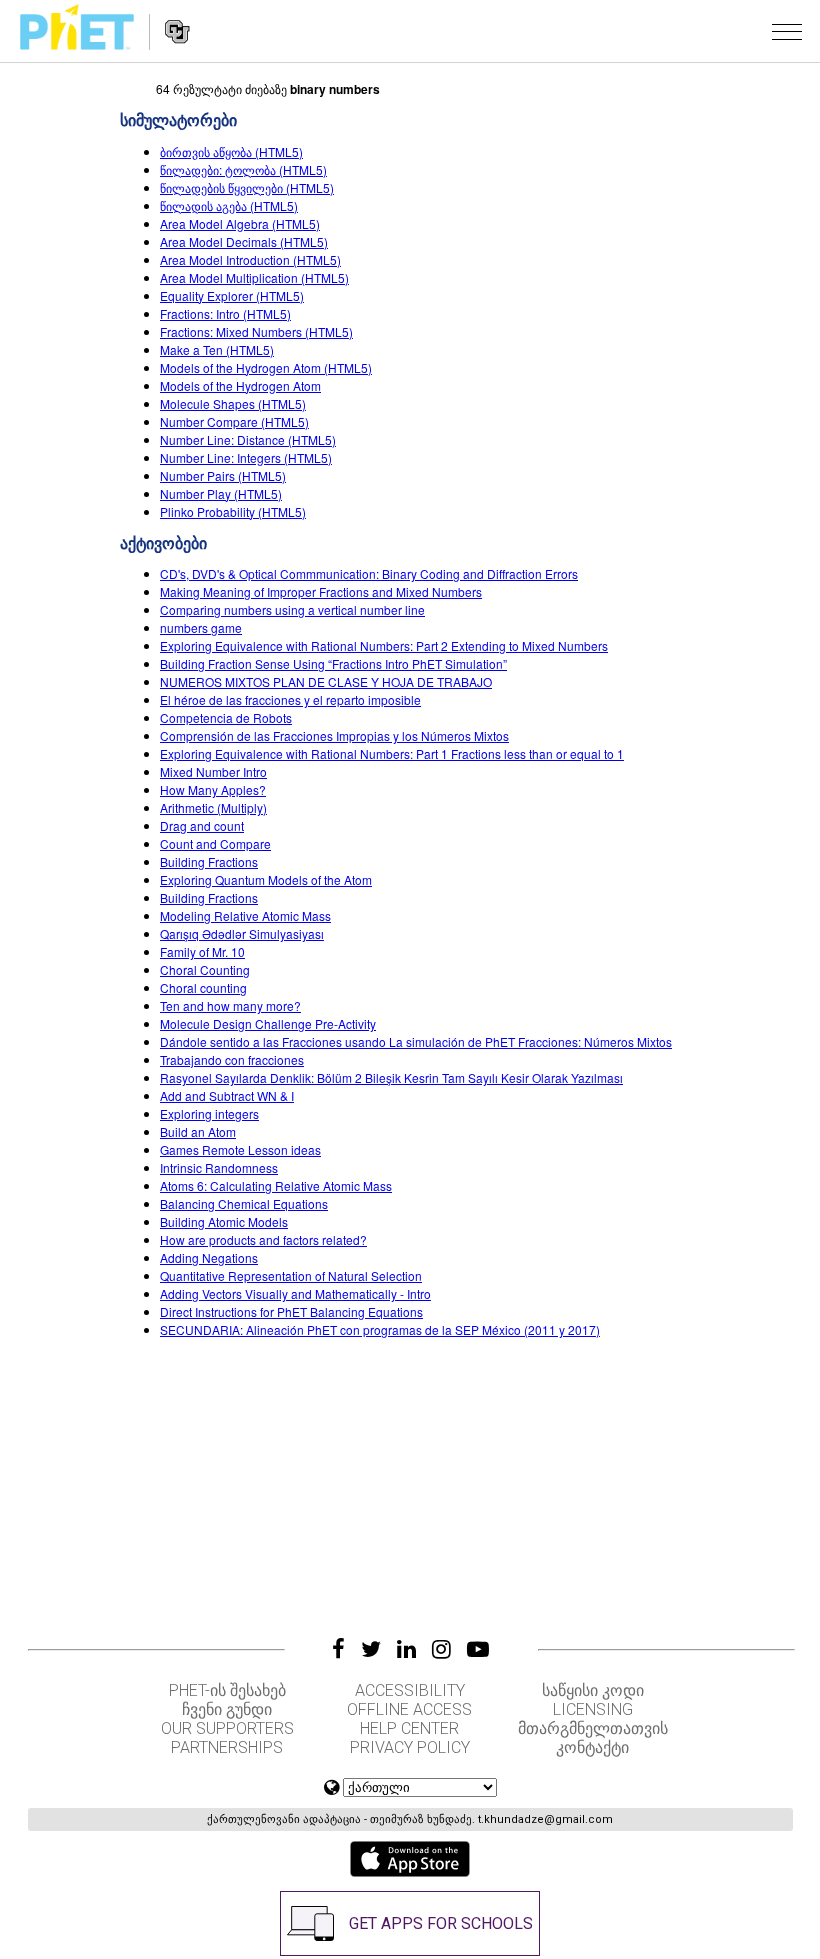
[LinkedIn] (406, 1649)
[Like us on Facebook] (338, 1649)
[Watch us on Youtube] (478, 1649)
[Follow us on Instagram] (441, 1649)
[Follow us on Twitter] (371, 1649)
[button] (787, 31)
